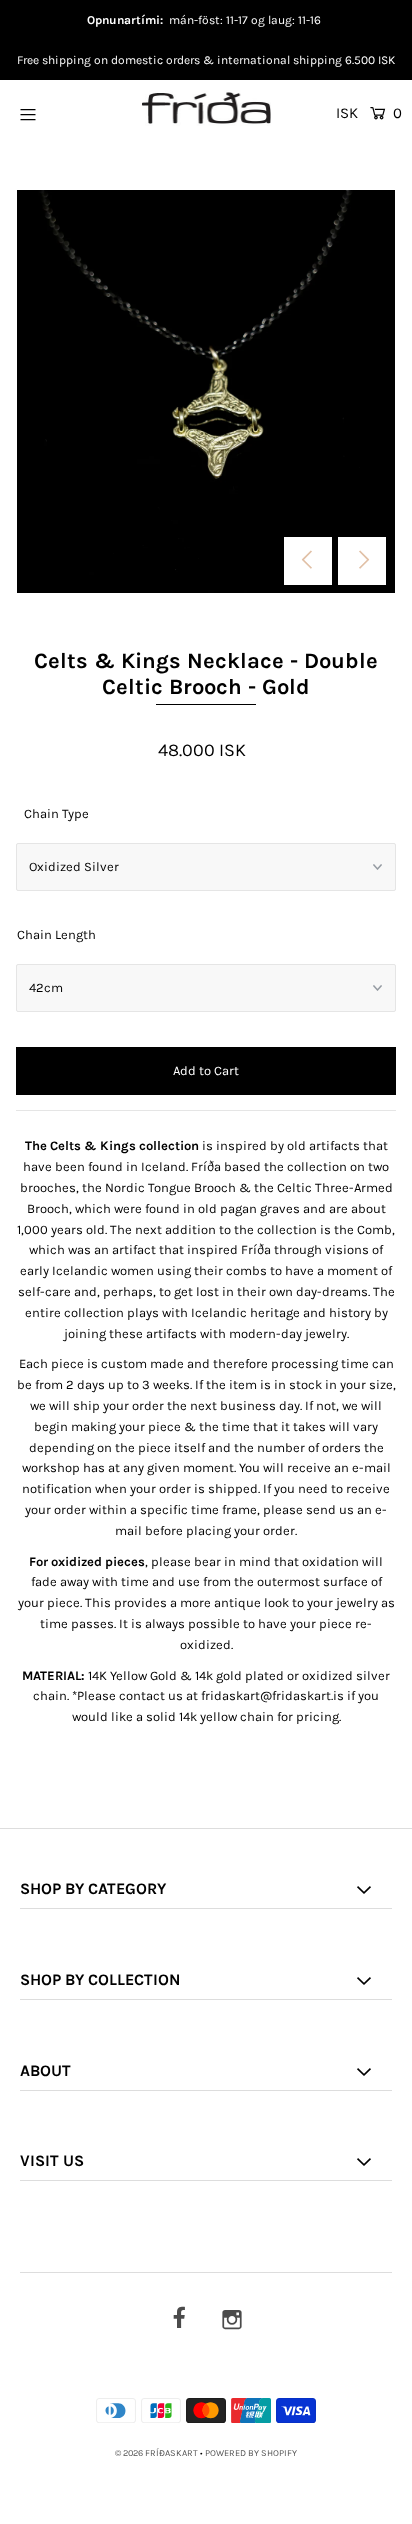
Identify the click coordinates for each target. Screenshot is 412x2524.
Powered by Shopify (251, 2453)
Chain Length (56, 934)
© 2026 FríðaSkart (156, 2453)
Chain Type (56, 813)
